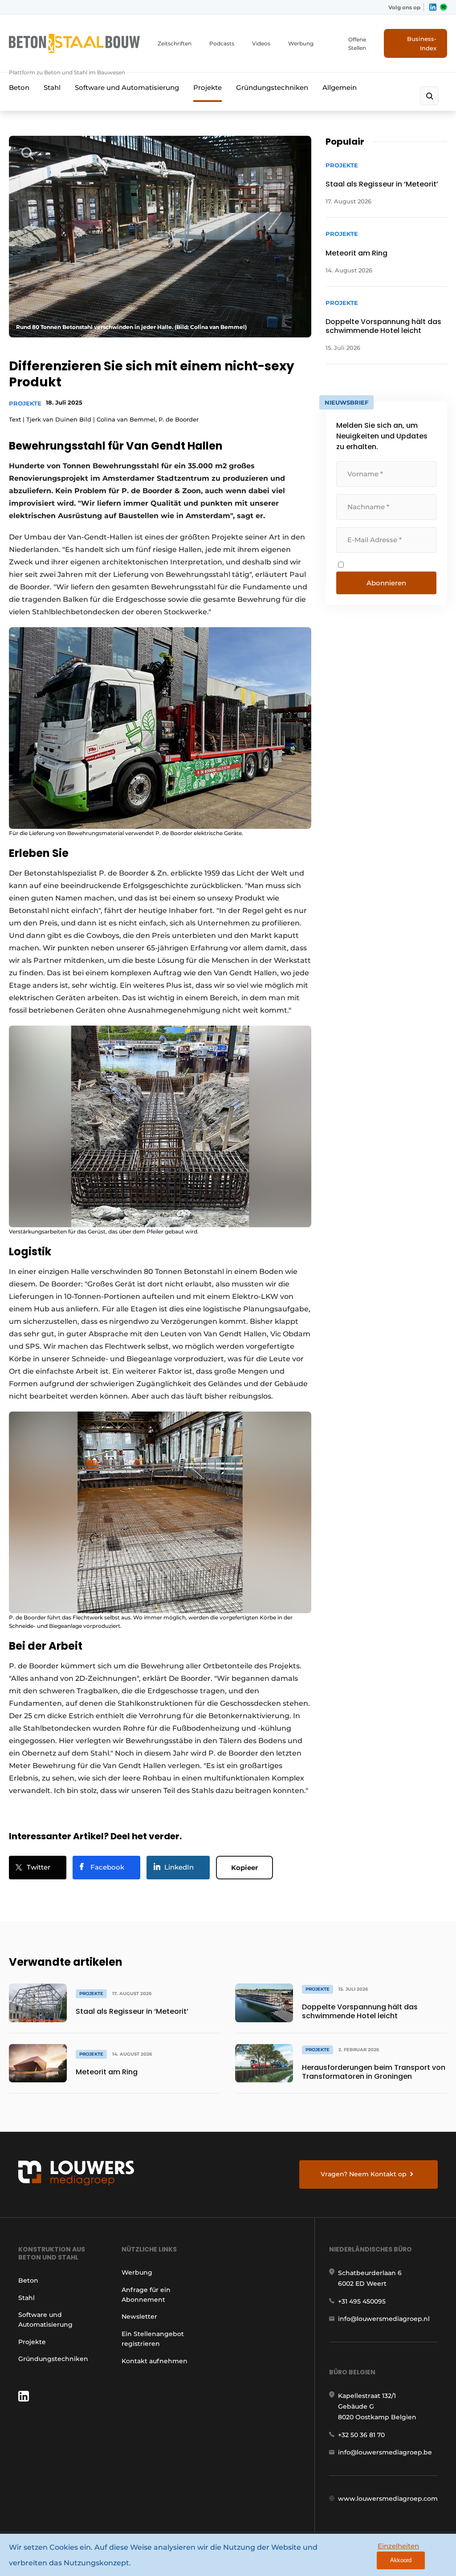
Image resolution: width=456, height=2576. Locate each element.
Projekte (208, 87)
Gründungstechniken (272, 87)
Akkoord (401, 2560)
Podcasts (222, 43)
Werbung (301, 43)
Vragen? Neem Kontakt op (364, 2174)
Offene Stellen (357, 44)
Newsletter (139, 2316)
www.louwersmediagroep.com (388, 2499)
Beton (19, 87)
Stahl (52, 87)
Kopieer (244, 1868)
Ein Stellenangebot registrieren (153, 2339)
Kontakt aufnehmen (155, 2361)
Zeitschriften (175, 43)
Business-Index (422, 43)
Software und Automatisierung (127, 87)
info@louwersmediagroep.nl (384, 2319)
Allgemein (340, 87)
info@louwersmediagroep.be (385, 2452)
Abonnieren (386, 583)
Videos (261, 43)
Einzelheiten (398, 2546)
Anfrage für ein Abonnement (146, 2295)
